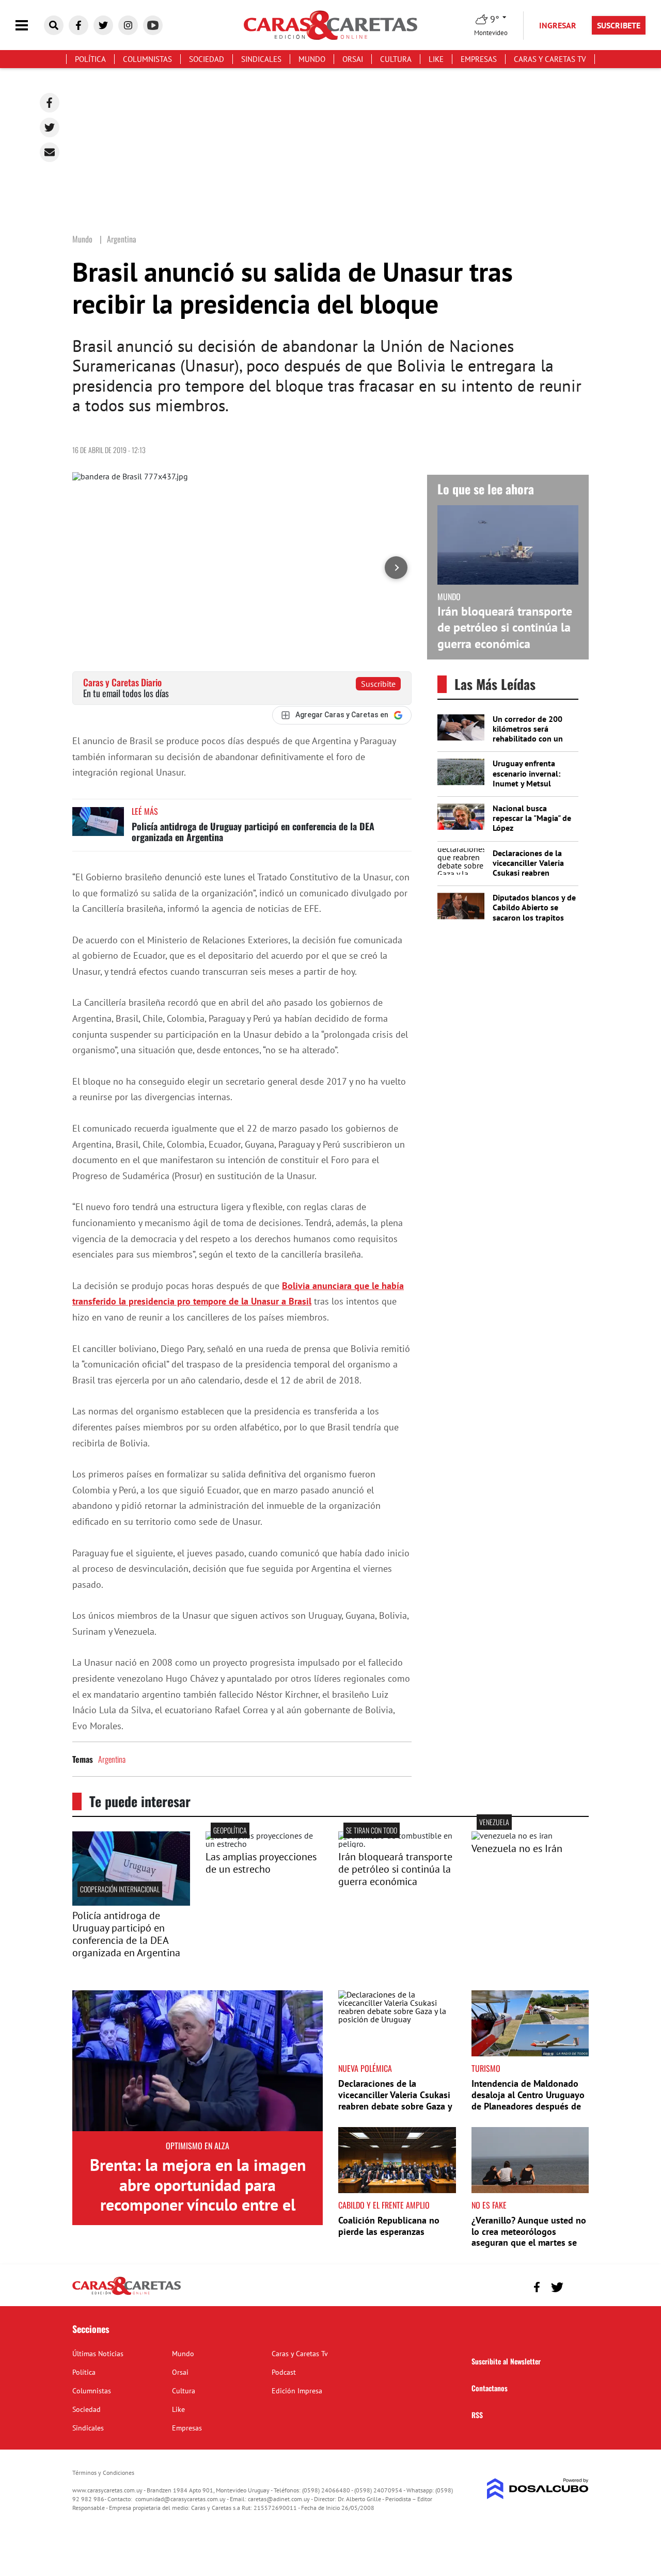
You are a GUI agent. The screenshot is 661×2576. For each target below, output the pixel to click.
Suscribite (378, 684)
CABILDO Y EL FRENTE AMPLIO (384, 2205)
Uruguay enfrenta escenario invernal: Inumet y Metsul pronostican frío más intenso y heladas (530, 783)
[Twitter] (50, 127)
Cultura (396, 59)
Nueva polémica (365, 2068)
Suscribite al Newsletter (506, 2361)
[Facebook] (50, 103)
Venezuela (494, 1822)
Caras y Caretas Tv (550, 59)
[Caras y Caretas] (127, 2294)
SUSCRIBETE (619, 25)
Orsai (353, 59)
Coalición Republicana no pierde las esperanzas (389, 2226)
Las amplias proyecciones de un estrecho (261, 1863)
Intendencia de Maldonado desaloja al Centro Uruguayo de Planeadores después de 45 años (528, 2100)
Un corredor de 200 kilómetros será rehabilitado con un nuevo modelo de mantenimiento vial (528, 739)
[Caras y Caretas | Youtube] (153, 25)
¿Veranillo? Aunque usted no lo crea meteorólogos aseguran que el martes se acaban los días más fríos (529, 2237)
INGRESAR (558, 25)
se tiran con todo (372, 1830)
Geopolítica (230, 1830)
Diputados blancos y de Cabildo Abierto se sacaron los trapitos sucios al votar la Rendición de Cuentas (534, 917)
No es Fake (489, 2205)
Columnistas (147, 59)
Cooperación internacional (120, 1889)
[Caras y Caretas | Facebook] (78, 25)
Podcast (284, 2372)
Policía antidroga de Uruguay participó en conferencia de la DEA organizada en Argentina (253, 832)
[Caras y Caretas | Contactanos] (577, 2286)
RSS (477, 2415)
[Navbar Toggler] (29, 26)
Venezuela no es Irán (517, 1848)
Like (436, 59)
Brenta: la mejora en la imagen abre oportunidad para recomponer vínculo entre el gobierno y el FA (198, 2194)
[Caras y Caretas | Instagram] (128, 25)
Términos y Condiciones (103, 2473)
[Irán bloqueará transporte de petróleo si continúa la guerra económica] (397, 1844)
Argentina (112, 1759)
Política (90, 59)
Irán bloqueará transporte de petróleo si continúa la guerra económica (505, 627)
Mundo (312, 59)
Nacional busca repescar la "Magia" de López (532, 818)
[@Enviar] (50, 152)
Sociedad (207, 59)
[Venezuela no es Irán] (512, 1836)
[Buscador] (54, 25)
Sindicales (261, 59)
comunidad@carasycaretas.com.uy (180, 2499)
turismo (486, 2068)
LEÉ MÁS (145, 811)
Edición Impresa (297, 2391)
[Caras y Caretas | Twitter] (103, 25)
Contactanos (490, 2388)
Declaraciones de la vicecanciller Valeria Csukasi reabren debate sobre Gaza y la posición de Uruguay (533, 873)
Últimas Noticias (98, 2354)
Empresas (479, 59)
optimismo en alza (198, 2146)
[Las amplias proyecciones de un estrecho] (264, 1844)
